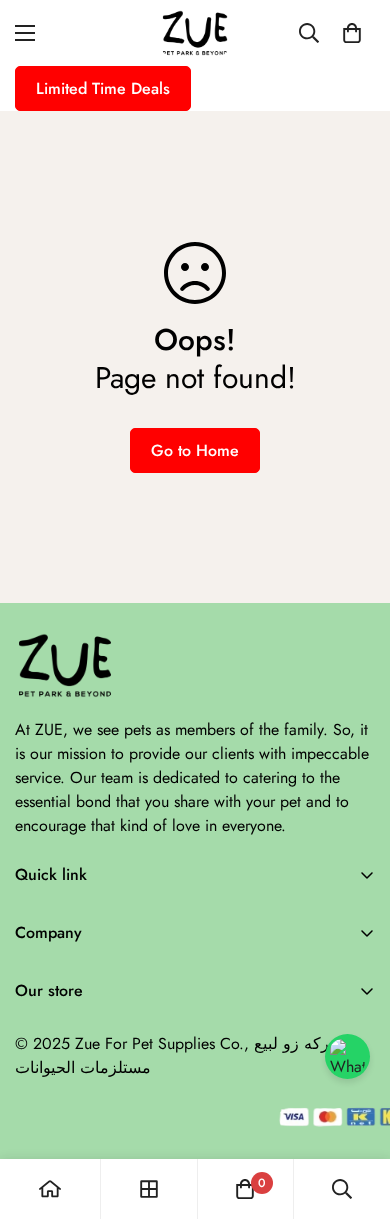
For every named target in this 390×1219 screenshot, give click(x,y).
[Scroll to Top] (354, 1113)
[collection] (149, 1189)
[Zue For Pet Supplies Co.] (195, 33)
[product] (50, 1189)
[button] (352, 33)
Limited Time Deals (103, 88)
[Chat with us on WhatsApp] (347, 1056)
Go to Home (195, 450)
